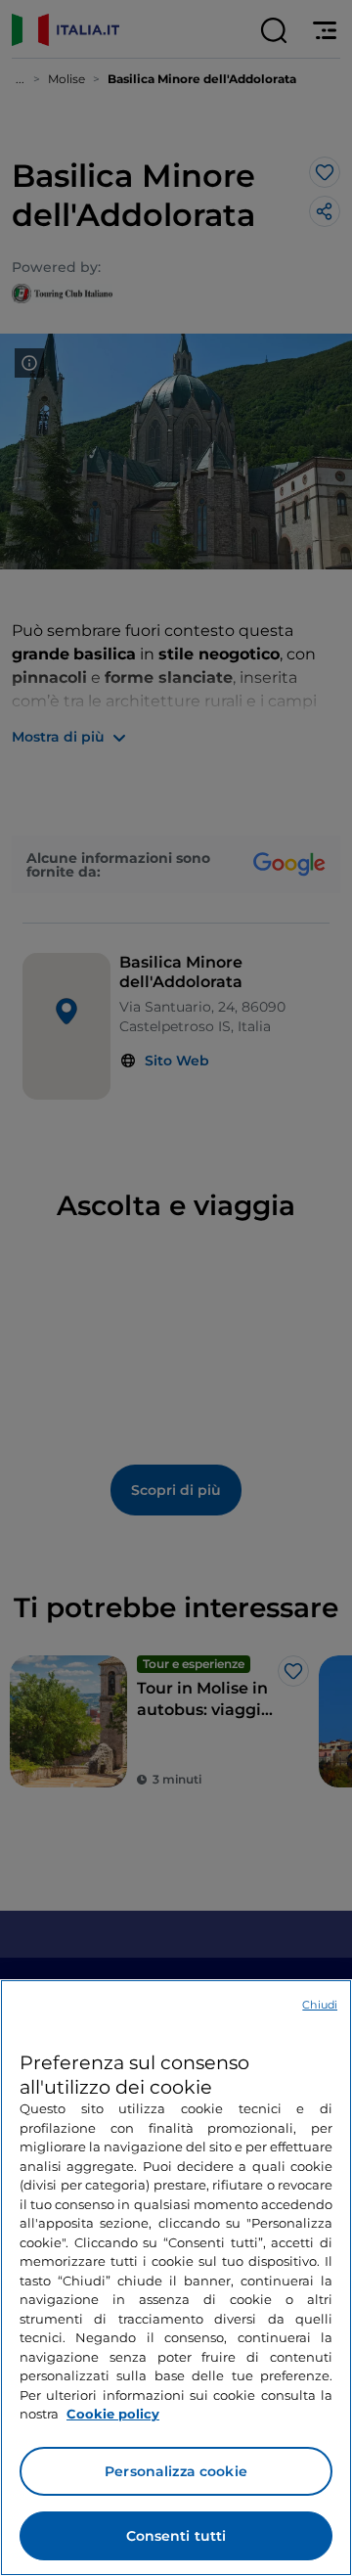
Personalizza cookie (176, 2471)
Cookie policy (113, 2414)
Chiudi (320, 2005)
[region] (176, 2278)
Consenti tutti (176, 2536)
